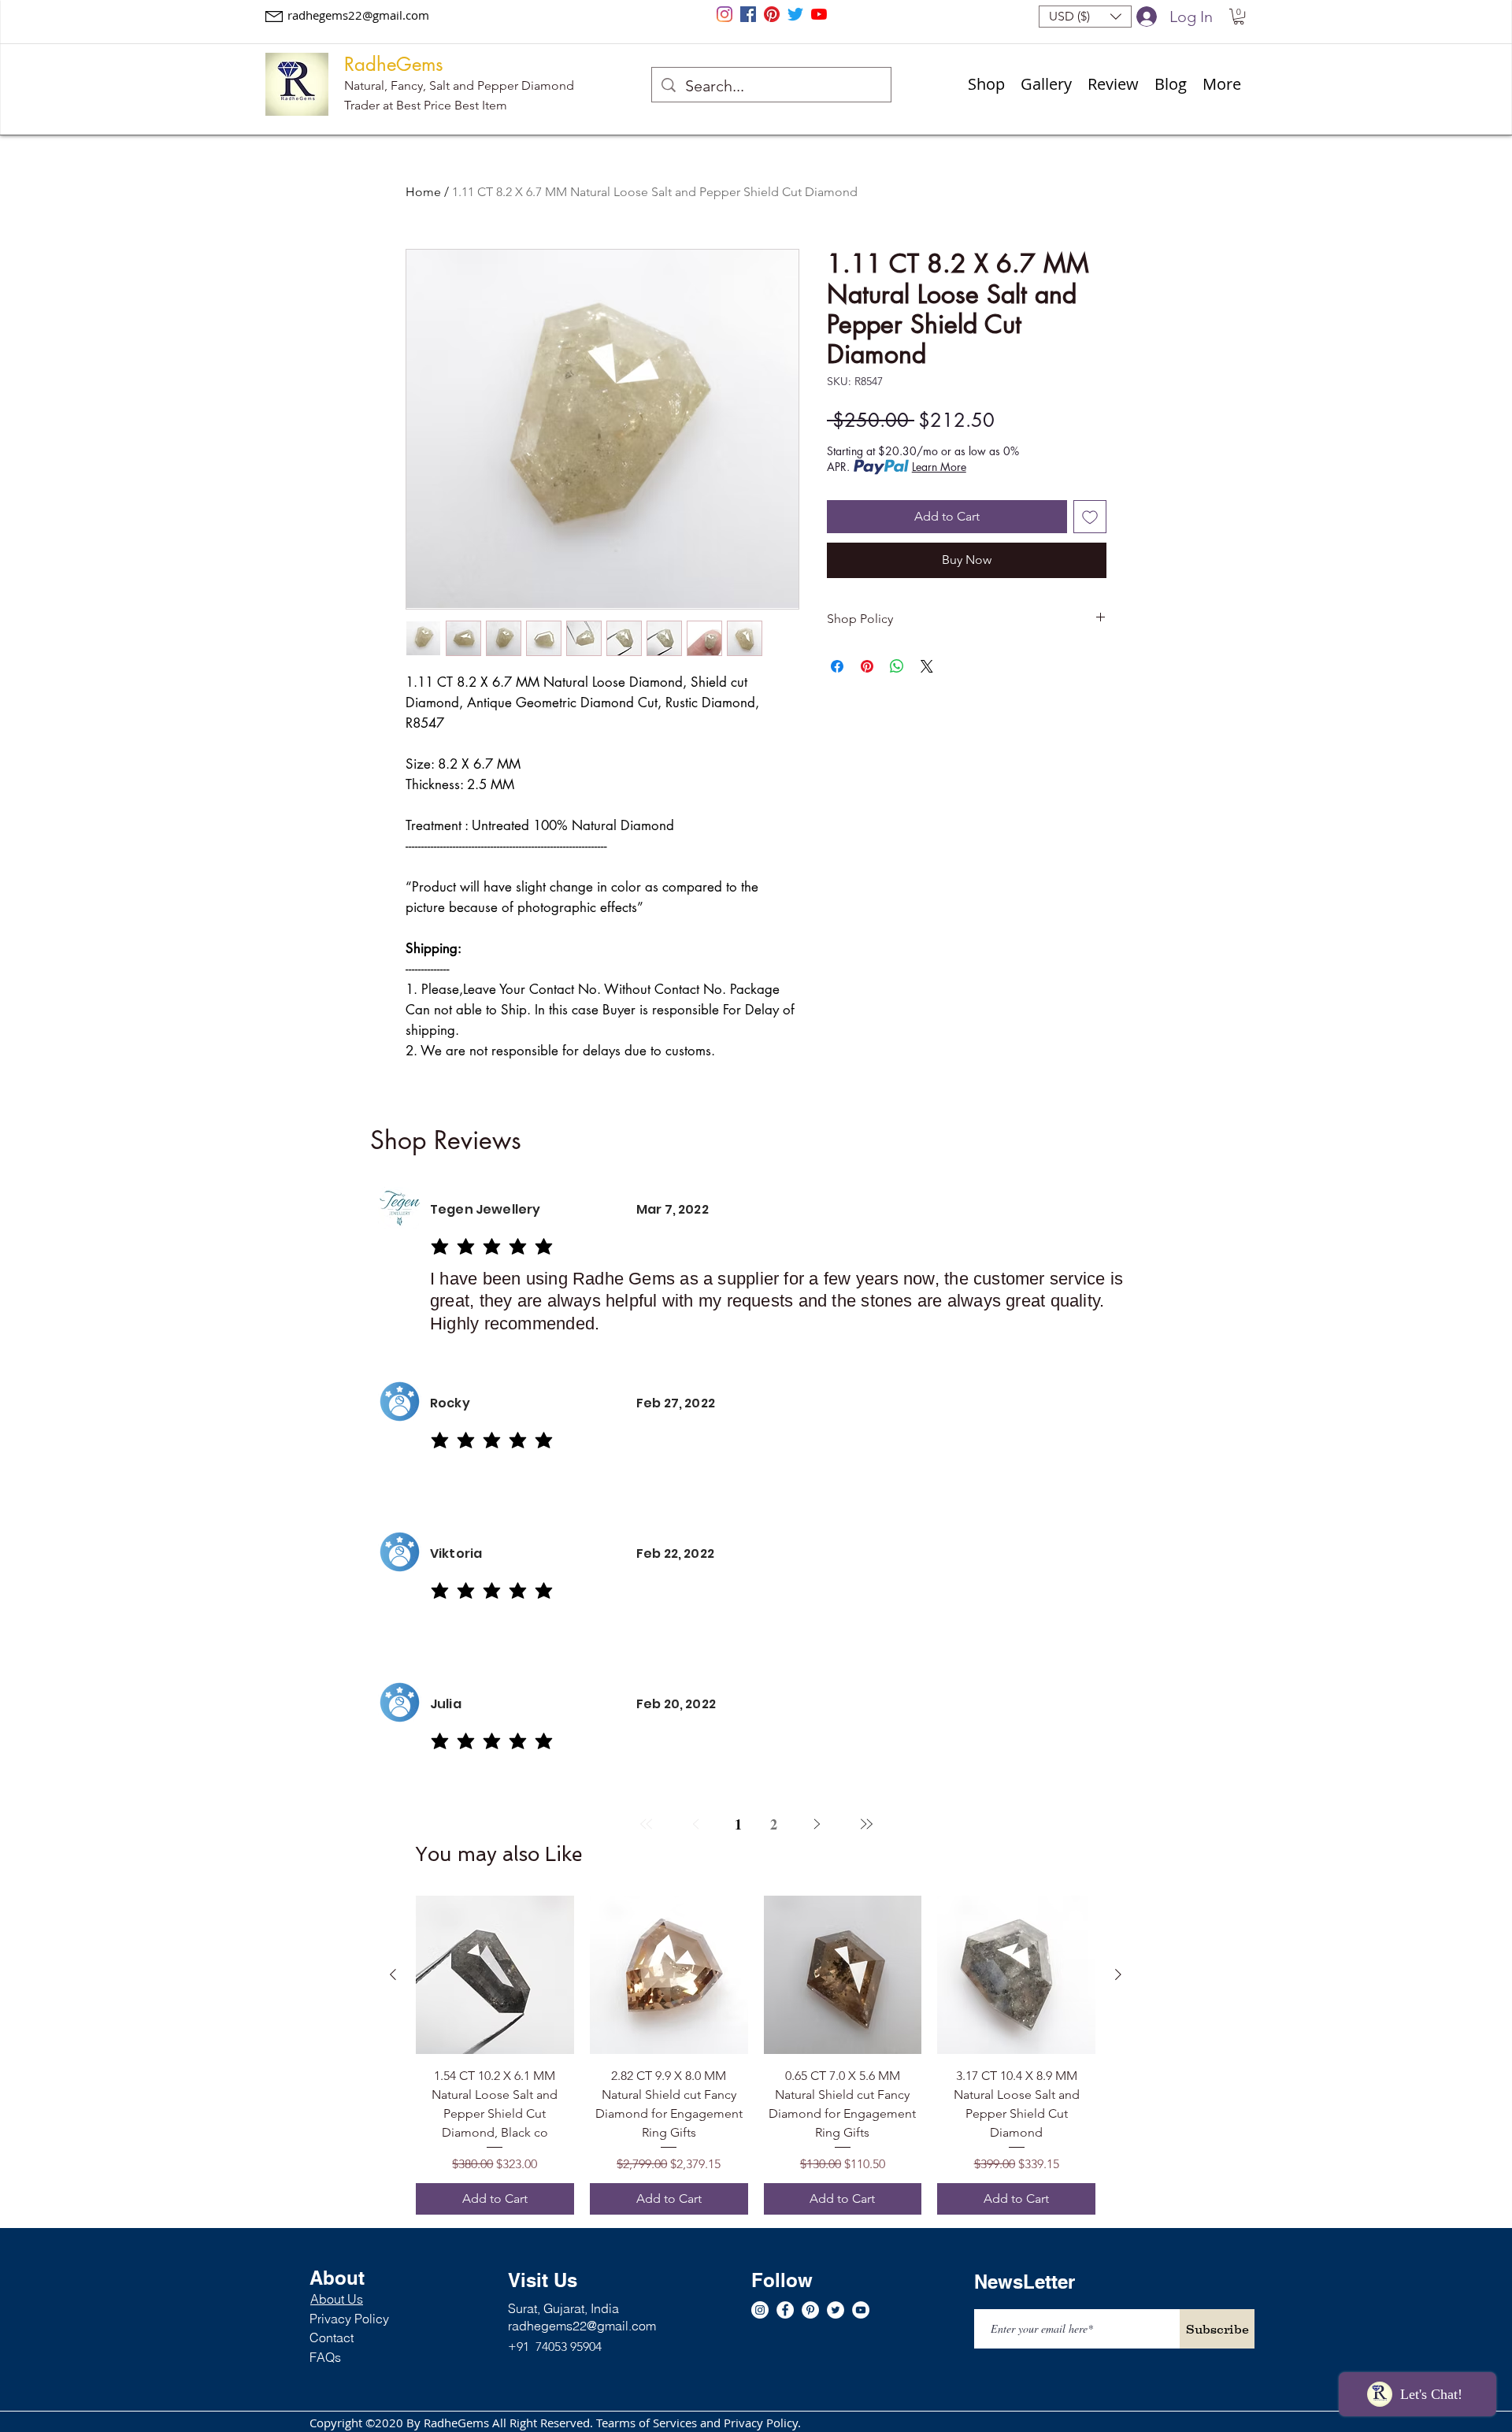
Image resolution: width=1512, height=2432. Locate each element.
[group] (756, 2055)
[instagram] (724, 14)
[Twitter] (795, 14)
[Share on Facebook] (837, 666)
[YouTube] (819, 14)
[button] (1085, 17)
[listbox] (1085, 17)
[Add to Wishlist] (1090, 517)
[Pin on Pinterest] (867, 666)
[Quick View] (495, 1975)
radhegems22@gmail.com (358, 15)
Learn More (939, 467)
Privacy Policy (349, 2319)
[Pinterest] (772, 14)
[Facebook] (748, 14)
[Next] (816, 1824)
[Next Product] (1118, 1974)
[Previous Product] (393, 1974)
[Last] (866, 1824)
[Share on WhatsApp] (897, 666)
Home (423, 192)
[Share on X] (927, 666)
